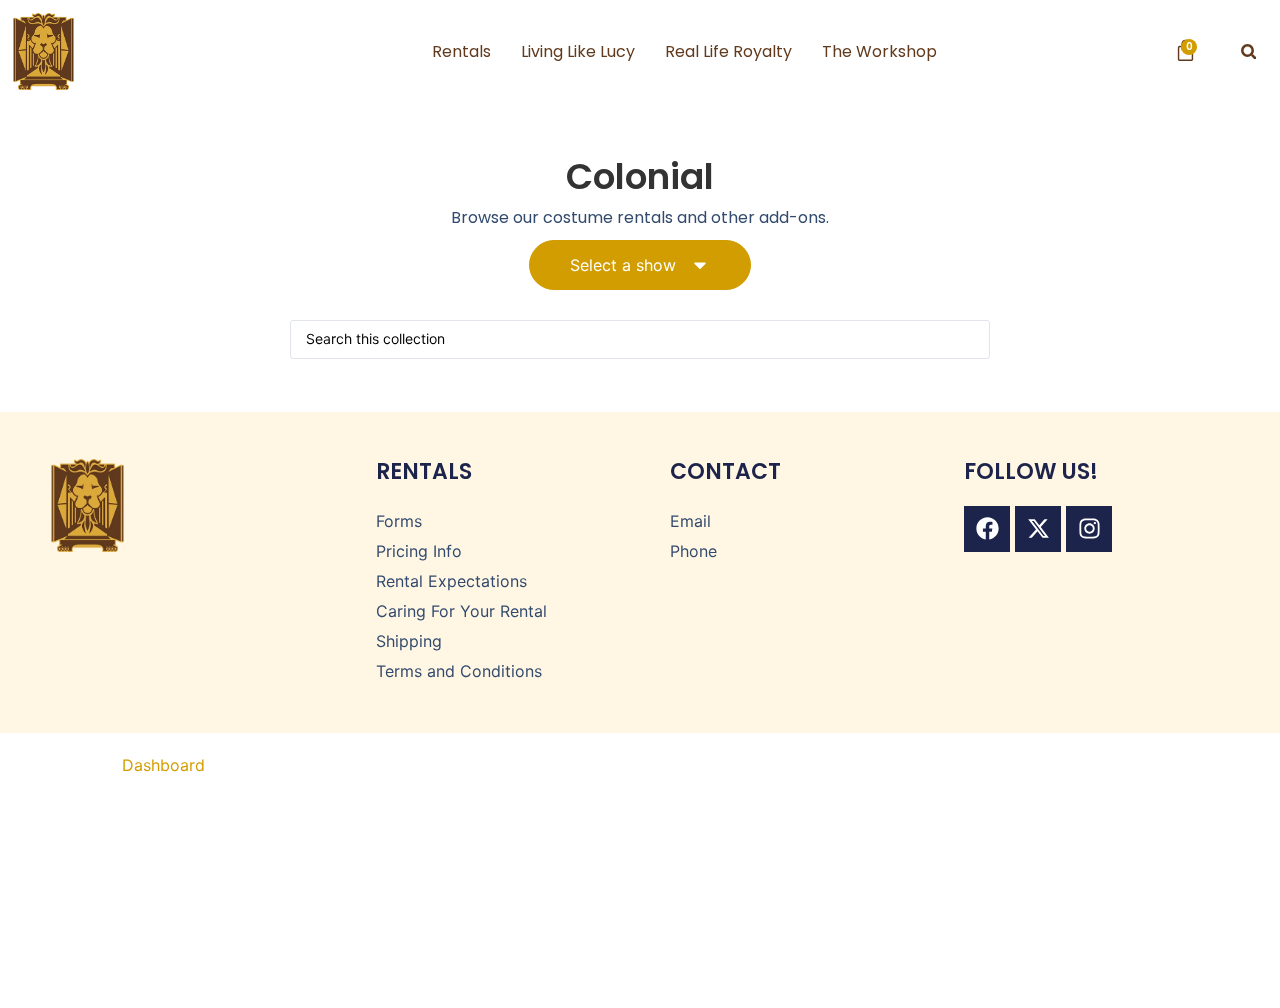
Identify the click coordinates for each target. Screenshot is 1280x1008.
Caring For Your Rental (461, 611)
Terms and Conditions (459, 671)
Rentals (461, 51)
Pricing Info (419, 551)
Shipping (409, 641)
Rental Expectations (451, 581)
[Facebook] (987, 529)
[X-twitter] (1038, 529)
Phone (693, 551)
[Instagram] (1089, 529)
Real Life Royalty (728, 51)
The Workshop (879, 51)
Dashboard (163, 765)
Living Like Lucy (578, 51)
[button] (1248, 51)
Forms (399, 521)
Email (690, 521)
